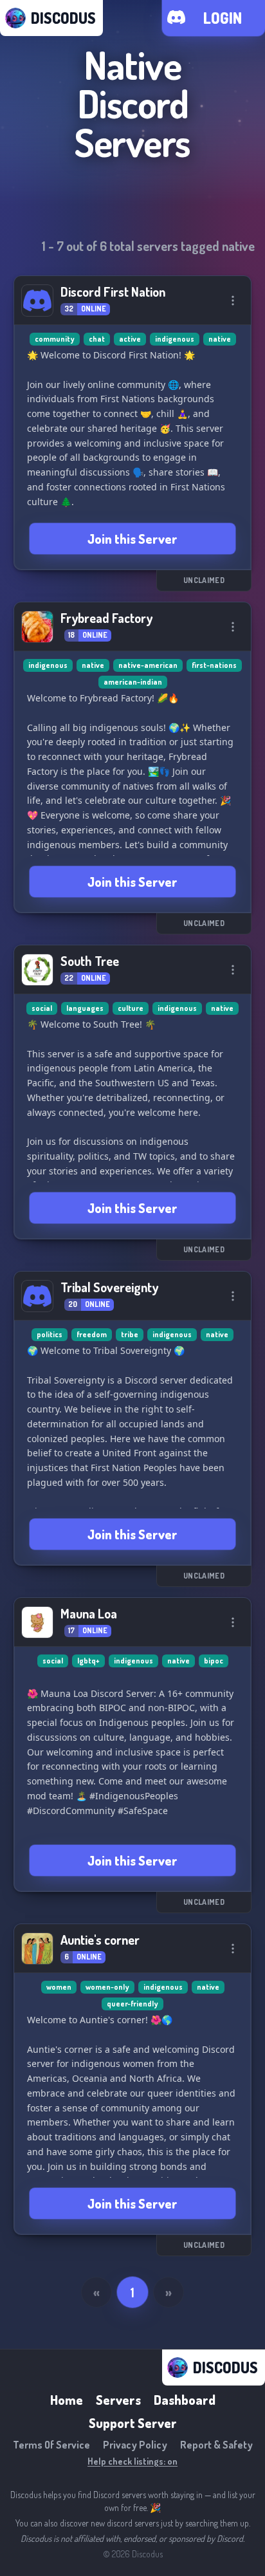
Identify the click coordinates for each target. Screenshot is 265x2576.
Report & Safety (216, 2445)
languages (85, 1008)
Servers (118, 2400)
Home (67, 2400)
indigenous (175, 339)
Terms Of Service (51, 2445)
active (130, 339)
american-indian (133, 682)
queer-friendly (132, 2004)
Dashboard (185, 2400)
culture (131, 1008)
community (55, 339)
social (42, 1008)
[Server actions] (233, 301)
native (220, 339)
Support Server (133, 2423)
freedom (92, 1334)
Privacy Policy (135, 2445)
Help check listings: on (132, 2461)
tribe (130, 1334)
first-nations (214, 665)
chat (97, 339)
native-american (148, 665)
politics (50, 1334)
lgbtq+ (88, 1661)
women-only (107, 1987)
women (59, 1987)
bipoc (214, 1661)
